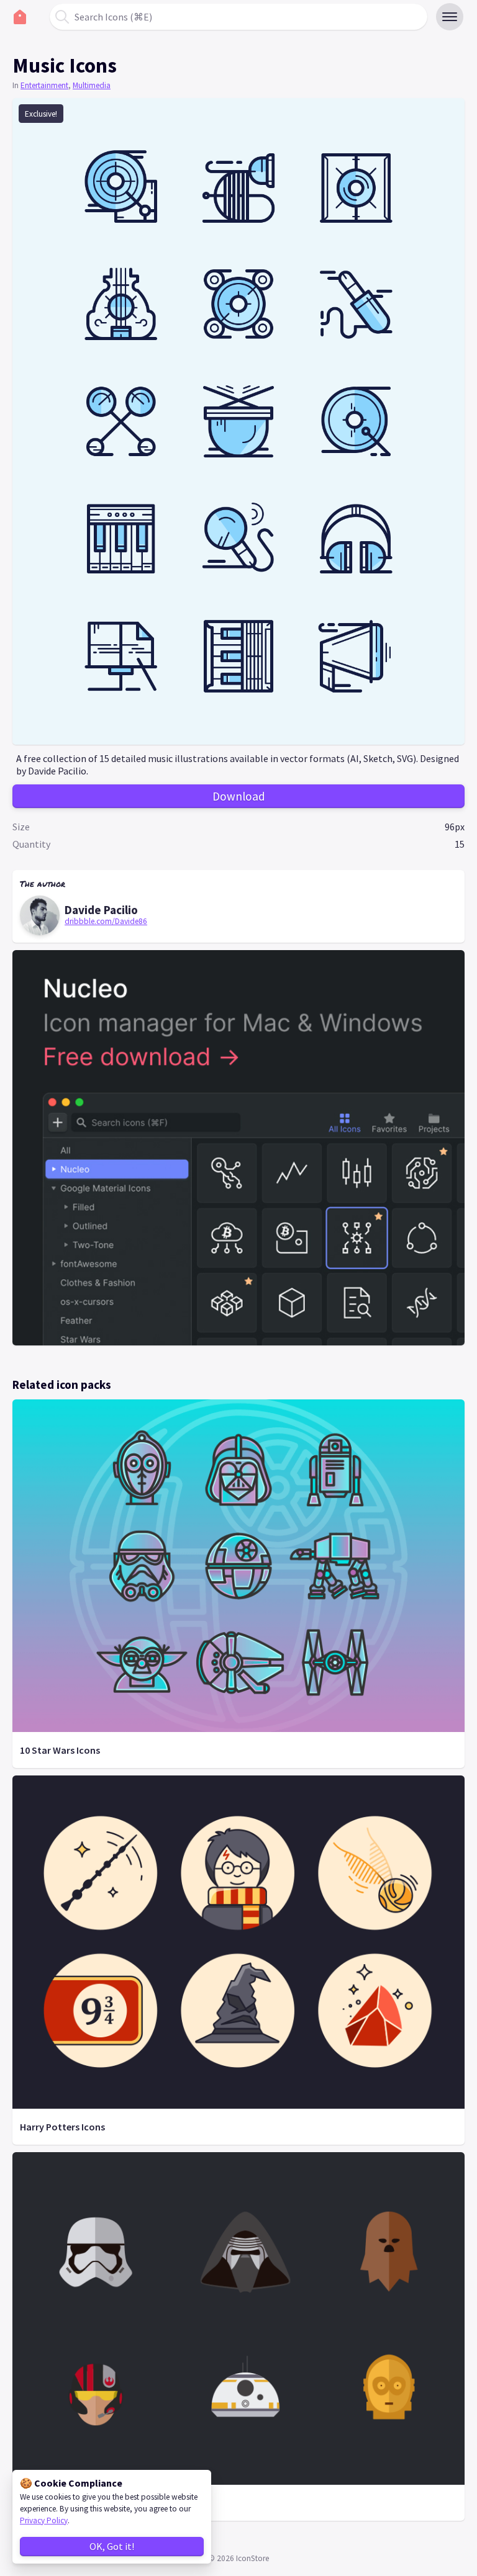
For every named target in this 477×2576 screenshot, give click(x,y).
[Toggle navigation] (450, 17)
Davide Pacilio (101, 910)
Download (239, 796)
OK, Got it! (112, 2546)
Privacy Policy (44, 2520)
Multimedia (92, 85)
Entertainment (44, 85)
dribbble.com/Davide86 (106, 921)
